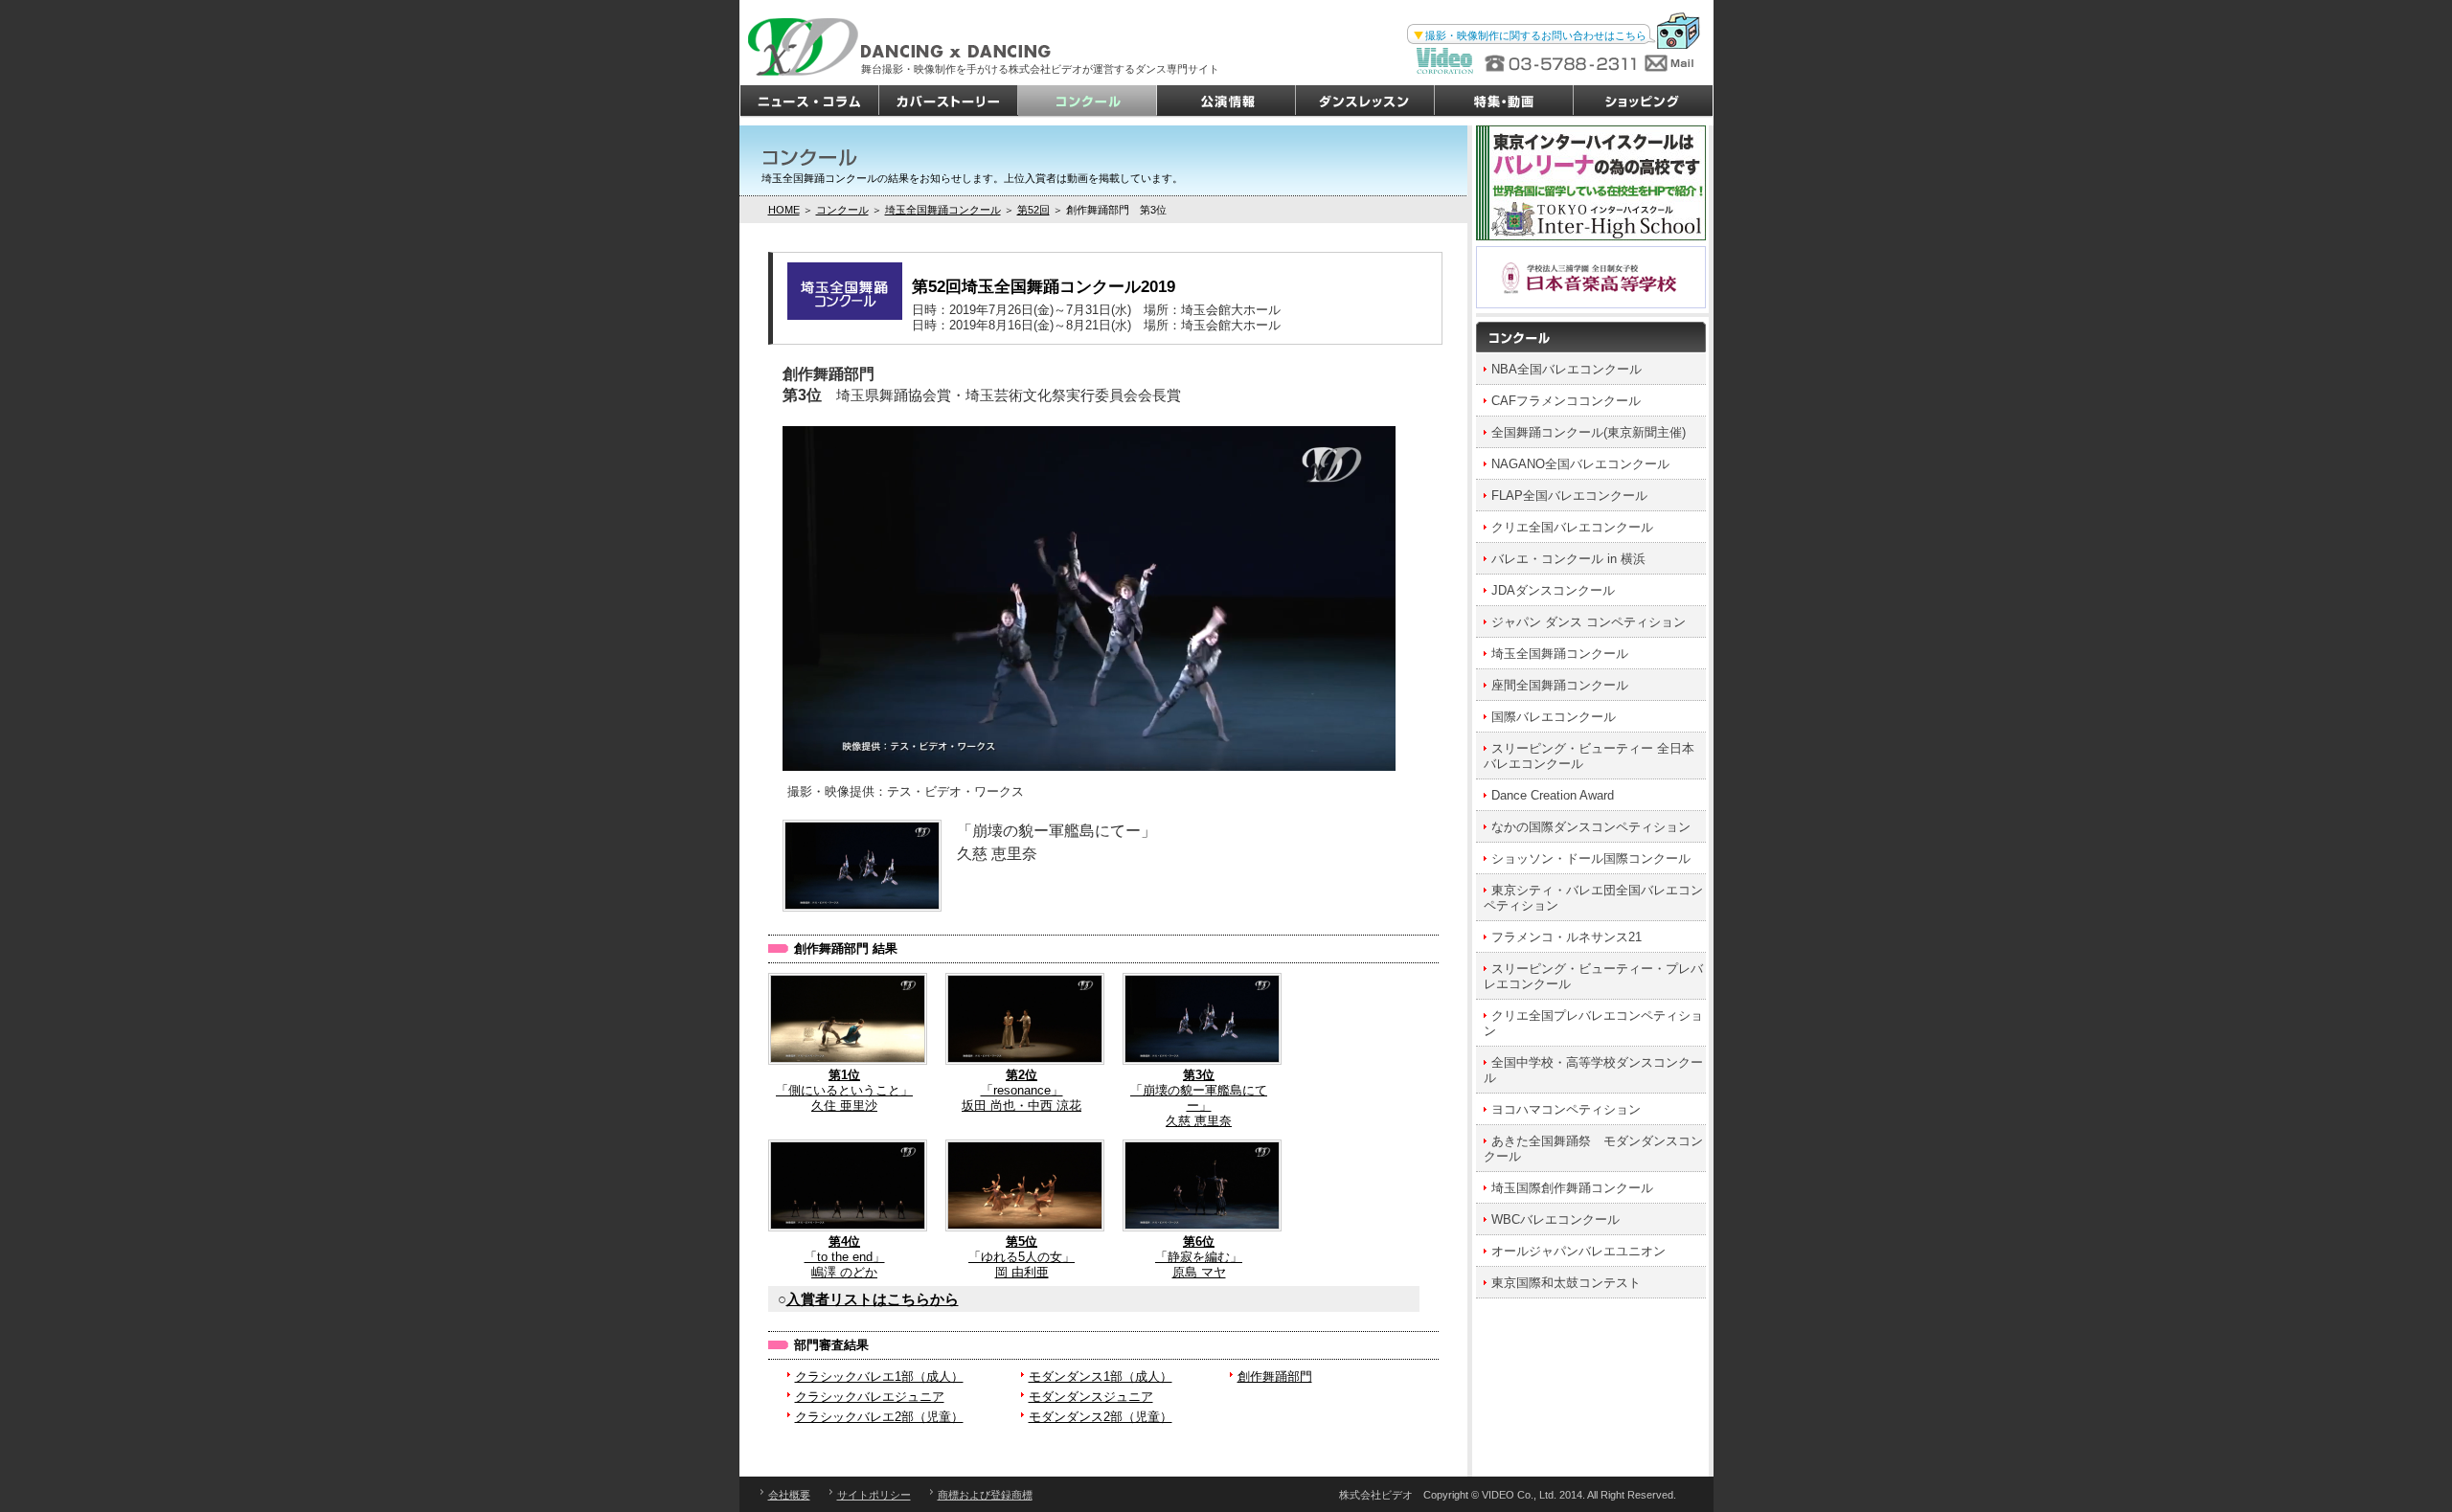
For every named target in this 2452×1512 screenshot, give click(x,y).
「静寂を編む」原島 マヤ (1199, 1257)
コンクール (1088, 102)
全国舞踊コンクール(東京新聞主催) (1589, 432)
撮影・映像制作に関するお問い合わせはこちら (1536, 35)
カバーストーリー (949, 102)
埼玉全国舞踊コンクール (943, 210)
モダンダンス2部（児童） (1101, 1417)
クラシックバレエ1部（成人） (879, 1377)
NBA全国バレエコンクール (1567, 369)
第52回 (1033, 210)
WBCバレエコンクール (1555, 1219)
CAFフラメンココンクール (1566, 401)
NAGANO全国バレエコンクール (1580, 464)
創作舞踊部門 (1275, 1377)
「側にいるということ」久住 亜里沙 (844, 1090)
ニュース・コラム (810, 102)
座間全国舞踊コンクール (1560, 685)
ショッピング (1643, 102)
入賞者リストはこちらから (873, 1299)
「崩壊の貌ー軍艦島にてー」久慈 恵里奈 (1199, 1098)
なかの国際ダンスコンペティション (1591, 827)
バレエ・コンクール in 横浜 (1568, 559)
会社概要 (789, 1495)
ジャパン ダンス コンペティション (1589, 622)
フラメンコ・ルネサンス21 (1567, 937)
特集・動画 (1504, 102)
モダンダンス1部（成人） (1101, 1377)
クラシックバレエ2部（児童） (879, 1417)
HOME (784, 210)
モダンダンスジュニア (1091, 1397)
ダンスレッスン (1365, 102)
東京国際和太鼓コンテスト (1566, 1283)
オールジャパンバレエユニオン (1578, 1251)
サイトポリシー (874, 1495)
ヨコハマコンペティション (1566, 1109)
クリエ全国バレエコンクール (1572, 527)
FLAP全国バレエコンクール (1569, 496)
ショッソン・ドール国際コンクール (1591, 858)
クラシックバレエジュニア (870, 1397)
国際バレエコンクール (1554, 717)
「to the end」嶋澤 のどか (845, 1257)
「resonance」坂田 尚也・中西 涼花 (1022, 1090)
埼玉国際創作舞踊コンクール (1572, 1188)
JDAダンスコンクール (1553, 590)
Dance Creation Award (1553, 795)
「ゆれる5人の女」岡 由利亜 (1022, 1257)
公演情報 (1226, 102)
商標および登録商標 (985, 1495)
